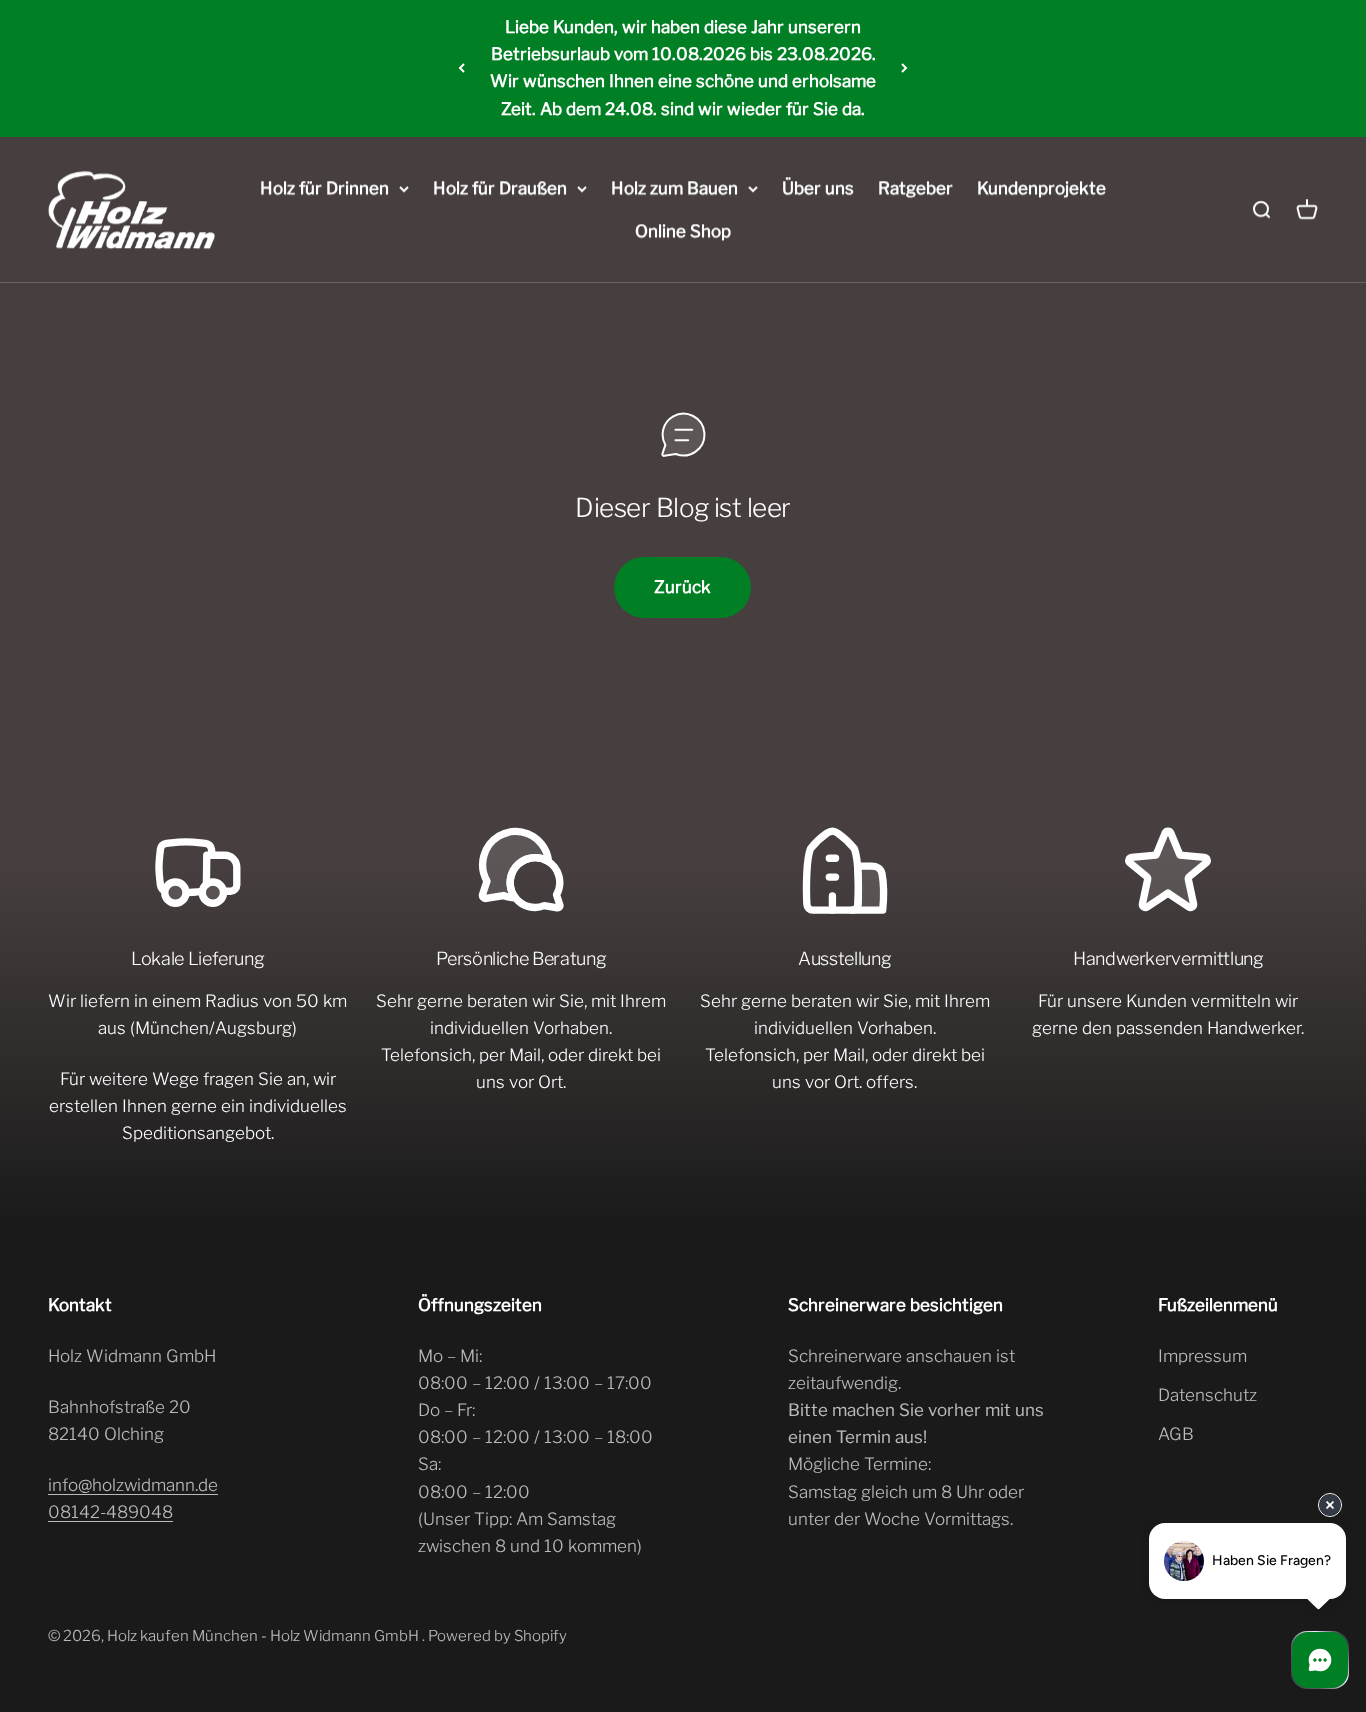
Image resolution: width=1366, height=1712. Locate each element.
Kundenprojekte (1041, 188)
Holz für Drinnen (324, 188)
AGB (1176, 1434)
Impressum (1202, 1356)
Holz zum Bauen (674, 188)
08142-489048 (110, 1512)
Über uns (818, 188)
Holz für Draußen (500, 188)
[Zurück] (461, 68)
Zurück (682, 587)
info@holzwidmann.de (133, 1485)
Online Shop (683, 231)
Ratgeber (915, 188)
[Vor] (904, 68)
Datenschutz (1207, 1395)
